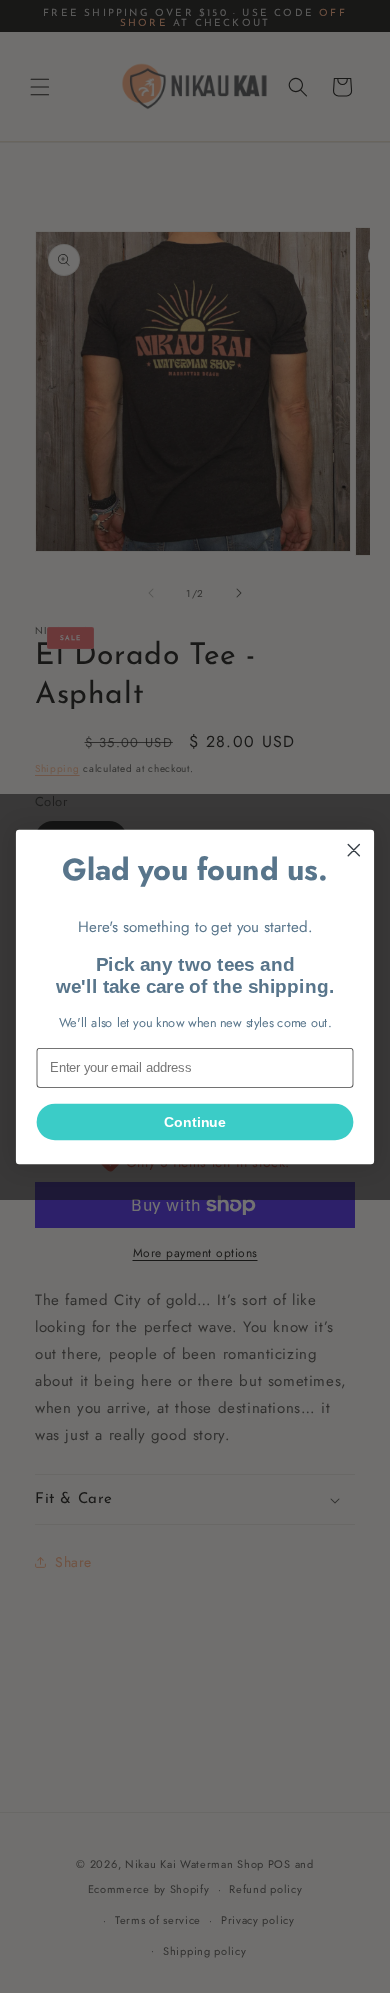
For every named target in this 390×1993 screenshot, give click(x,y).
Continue (195, 1122)
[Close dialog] (354, 850)
